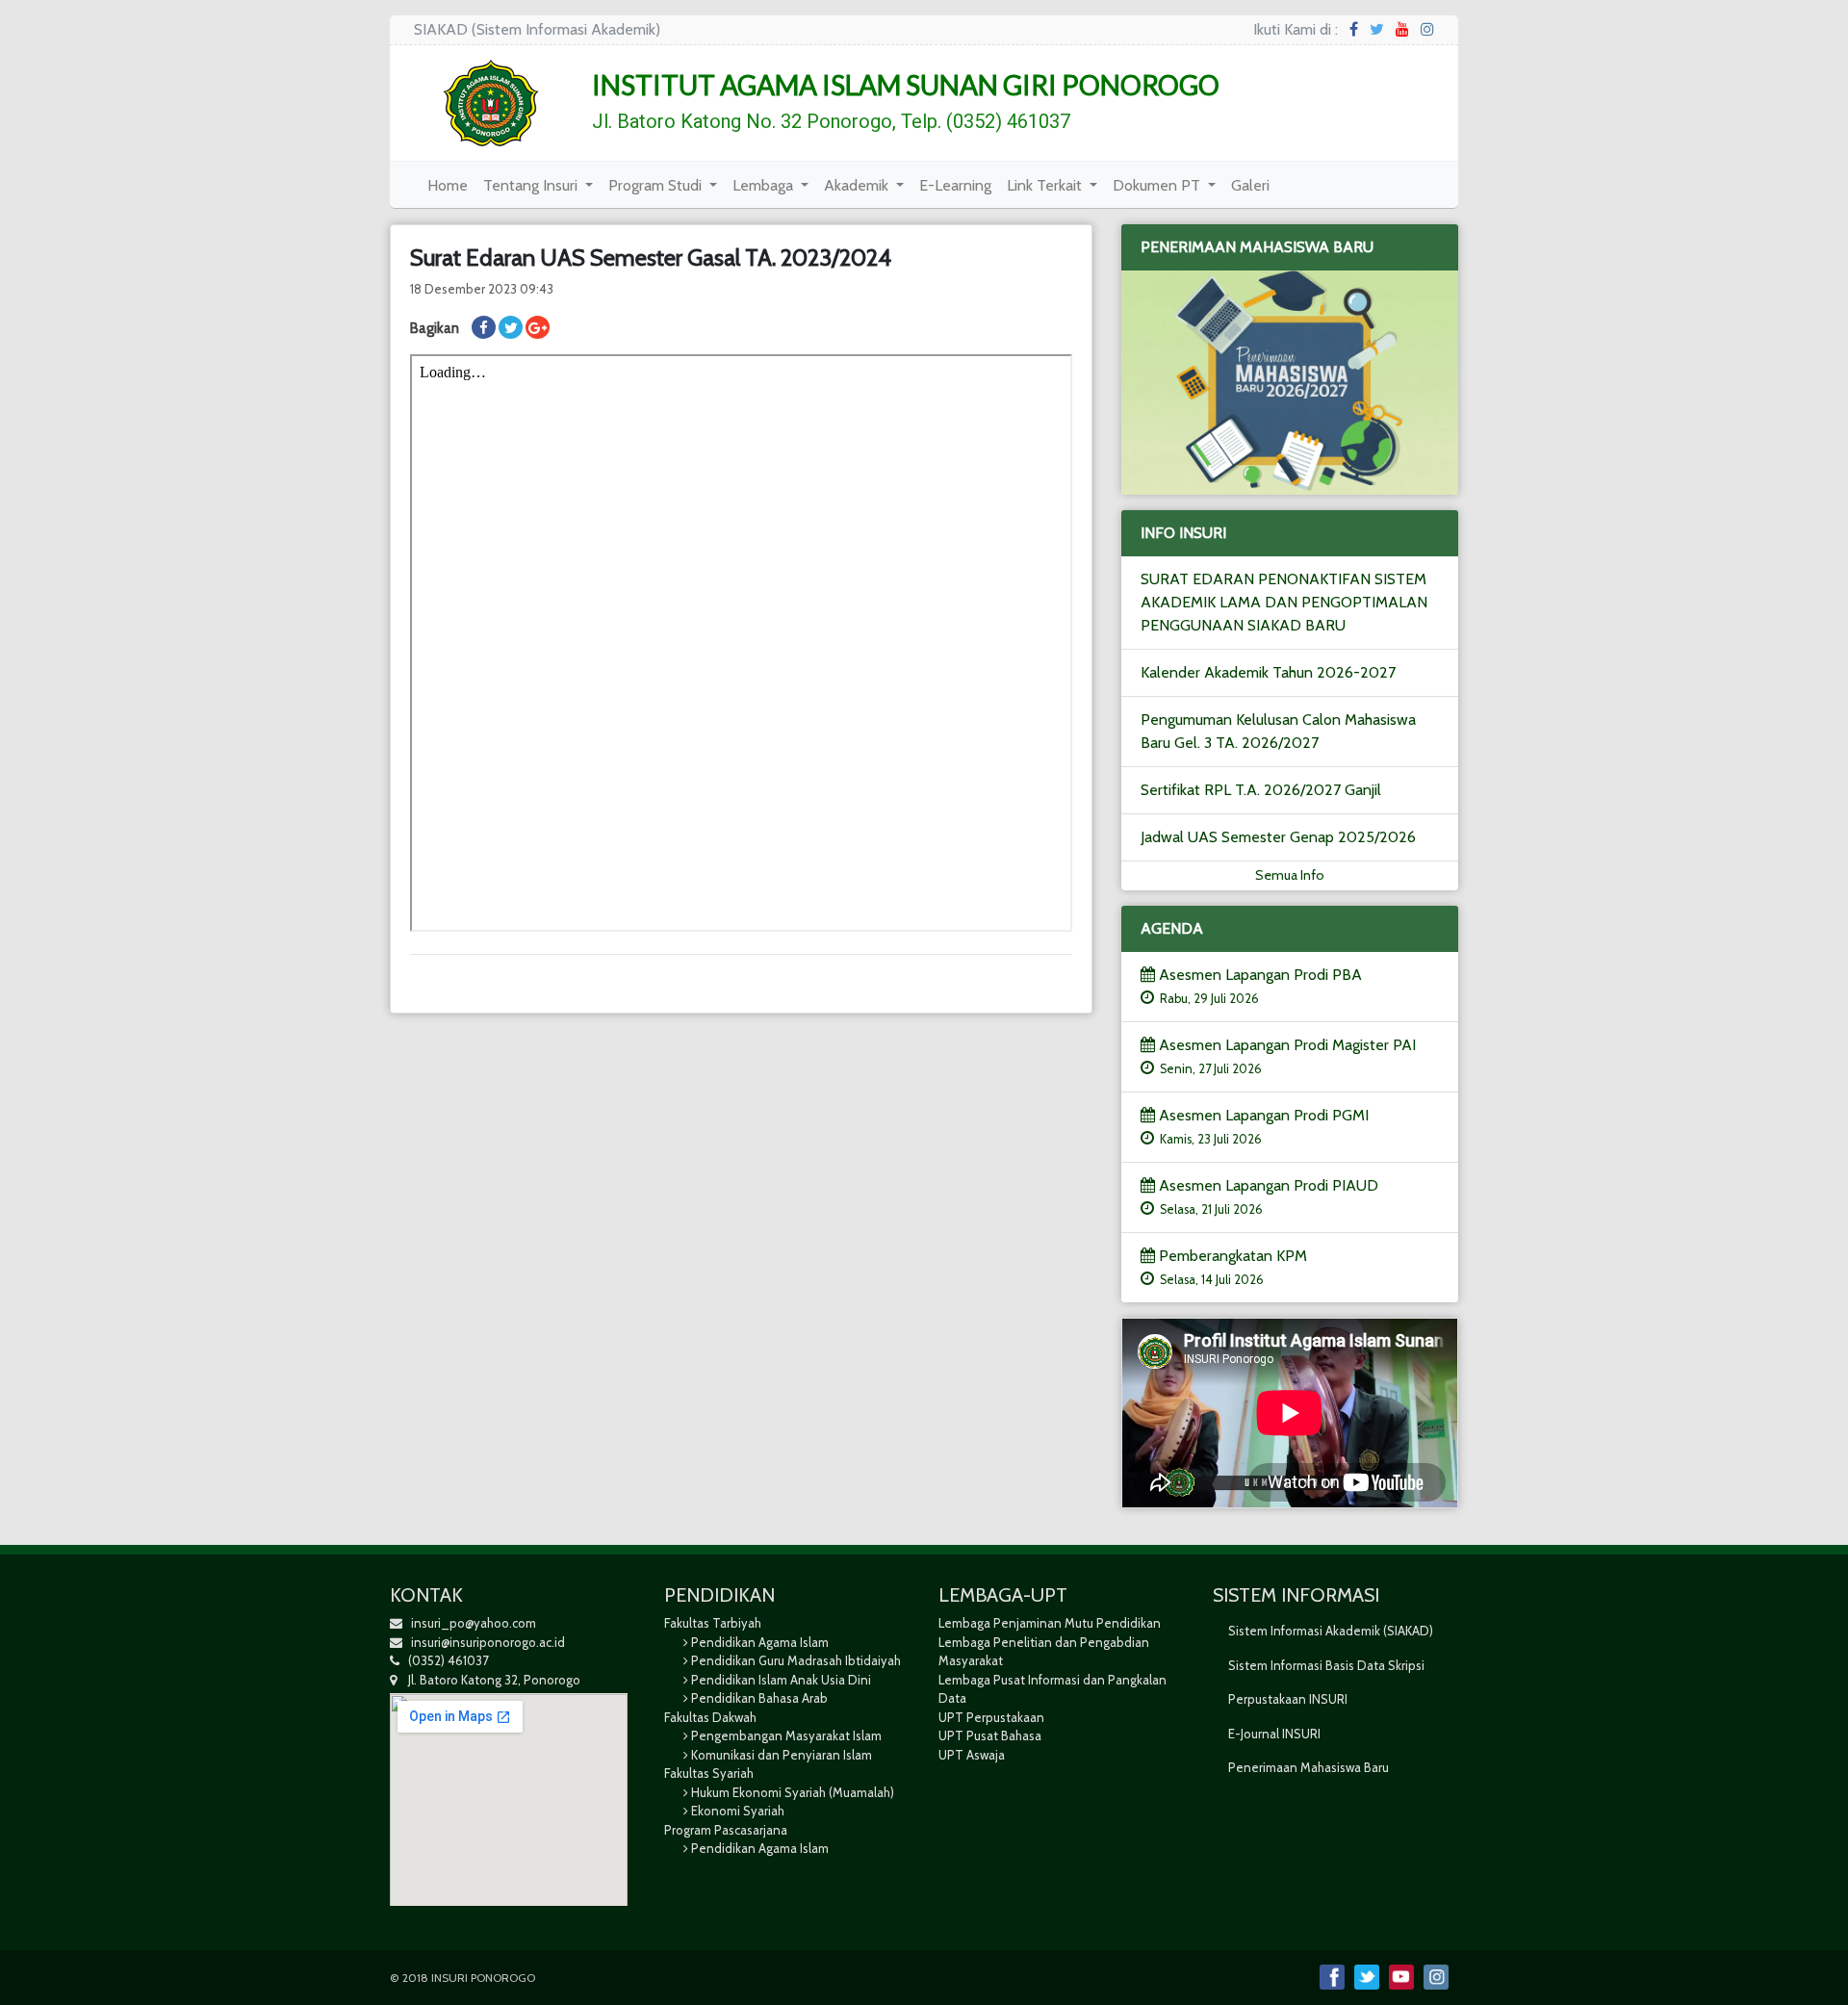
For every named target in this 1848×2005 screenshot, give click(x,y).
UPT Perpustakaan (991, 1717)
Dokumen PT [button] (1158, 185)
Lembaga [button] (765, 185)
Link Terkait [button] (1046, 185)
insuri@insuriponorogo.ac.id (488, 1642)
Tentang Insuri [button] (532, 185)
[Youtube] (1402, 29)
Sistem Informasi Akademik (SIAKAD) (1331, 1631)
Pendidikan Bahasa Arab (759, 1698)
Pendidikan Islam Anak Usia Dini (781, 1680)
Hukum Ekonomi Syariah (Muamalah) (793, 1792)
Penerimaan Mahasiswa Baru (1309, 1767)
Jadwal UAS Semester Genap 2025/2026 (1278, 837)
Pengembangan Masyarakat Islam (786, 1735)
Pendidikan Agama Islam (760, 1642)
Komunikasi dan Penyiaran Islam (782, 1755)
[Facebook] (1354, 29)
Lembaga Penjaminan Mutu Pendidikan (1050, 1623)
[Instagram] (1427, 29)
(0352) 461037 (444, 1660)
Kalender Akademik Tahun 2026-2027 (1268, 672)
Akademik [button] (858, 185)
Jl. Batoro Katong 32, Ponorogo (488, 1680)
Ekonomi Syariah (738, 1811)
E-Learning (959, 185)
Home (451, 185)
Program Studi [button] (657, 185)
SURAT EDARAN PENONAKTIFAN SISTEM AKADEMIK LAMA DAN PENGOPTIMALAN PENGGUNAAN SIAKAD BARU (1284, 602)
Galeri (1254, 185)
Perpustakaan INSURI (1288, 1699)
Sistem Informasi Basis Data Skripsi (1326, 1665)
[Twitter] (1377, 29)
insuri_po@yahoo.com (474, 1623)
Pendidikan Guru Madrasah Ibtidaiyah (796, 1660)
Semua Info (1290, 875)
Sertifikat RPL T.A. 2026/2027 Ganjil (1261, 790)
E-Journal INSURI (1274, 1734)
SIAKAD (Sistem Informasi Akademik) (537, 29)
